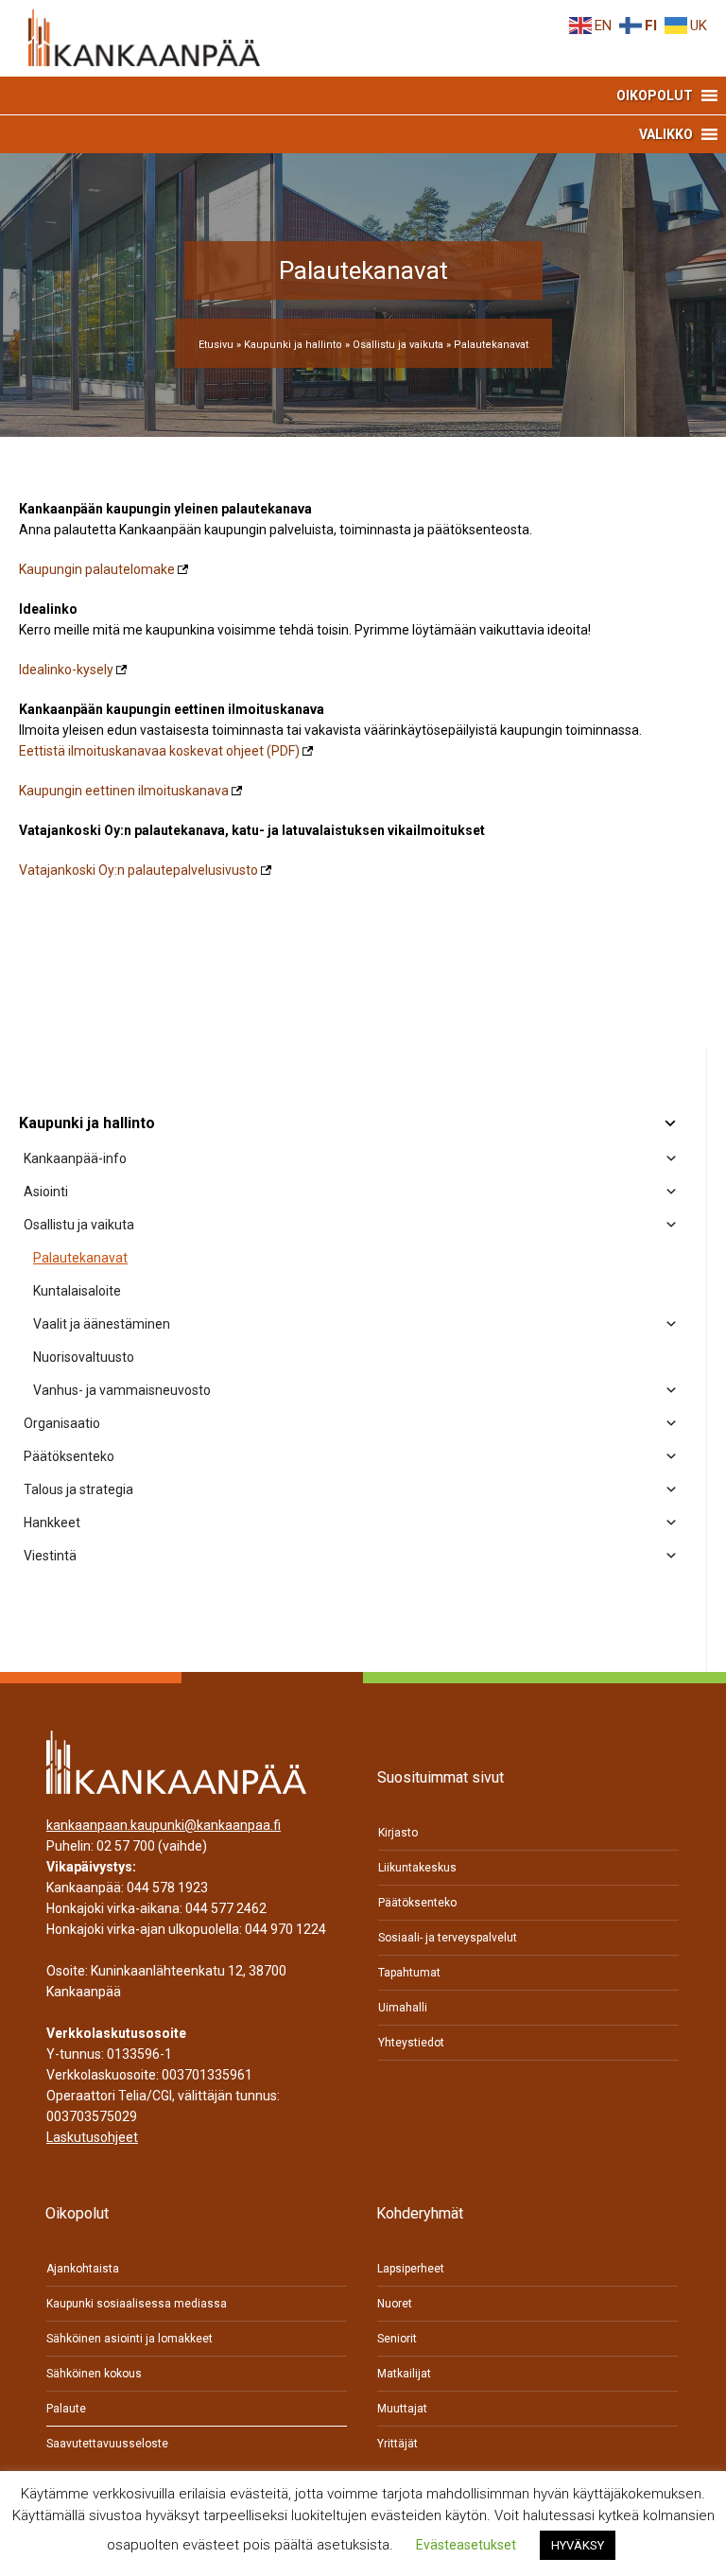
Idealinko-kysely (66, 670)
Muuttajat (402, 2409)
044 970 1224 (285, 1929)
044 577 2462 (226, 1908)
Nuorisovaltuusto (84, 1357)
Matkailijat (404, 2374)
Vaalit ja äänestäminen (102, 1324)
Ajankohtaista (83, 2269)
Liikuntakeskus (417, 1868)
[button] (655, 96)
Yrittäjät (398, 2444)
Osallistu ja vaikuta (398, 345)
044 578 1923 (167, 1888)
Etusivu (216, 345)
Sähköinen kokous (94, 2374)
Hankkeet (52, 1523)
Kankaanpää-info (75, 1158)
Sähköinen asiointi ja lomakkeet (130, 2339)
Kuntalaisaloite (77, 1291)
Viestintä (50, 1556)
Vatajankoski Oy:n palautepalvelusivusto (138, 870)
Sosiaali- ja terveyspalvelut (448, 1938)
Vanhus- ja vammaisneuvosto (122, 1390)
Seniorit (397, 2339)
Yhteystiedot (411, 2043)
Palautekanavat (80, 1258)
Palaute (66, 2409)
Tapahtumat (409, 1973)
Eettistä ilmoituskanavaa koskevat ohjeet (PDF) (159, 751)
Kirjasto (398, 1833)
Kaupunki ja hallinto (293, 345)
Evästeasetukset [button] (466, 2545)
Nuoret (395, 2304)
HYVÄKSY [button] (578, 2545)
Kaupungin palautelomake (97, 569)
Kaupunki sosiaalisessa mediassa (137, 2304)
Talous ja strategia (78, 1489)
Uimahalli (403, 2008)
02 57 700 (126, 1846)
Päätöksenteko (69, 1456)
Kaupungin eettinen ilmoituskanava (124, 791)
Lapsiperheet (411, 2269)
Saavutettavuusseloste (107, 2444)
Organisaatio (62, 1423)
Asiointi (46, 1192)
